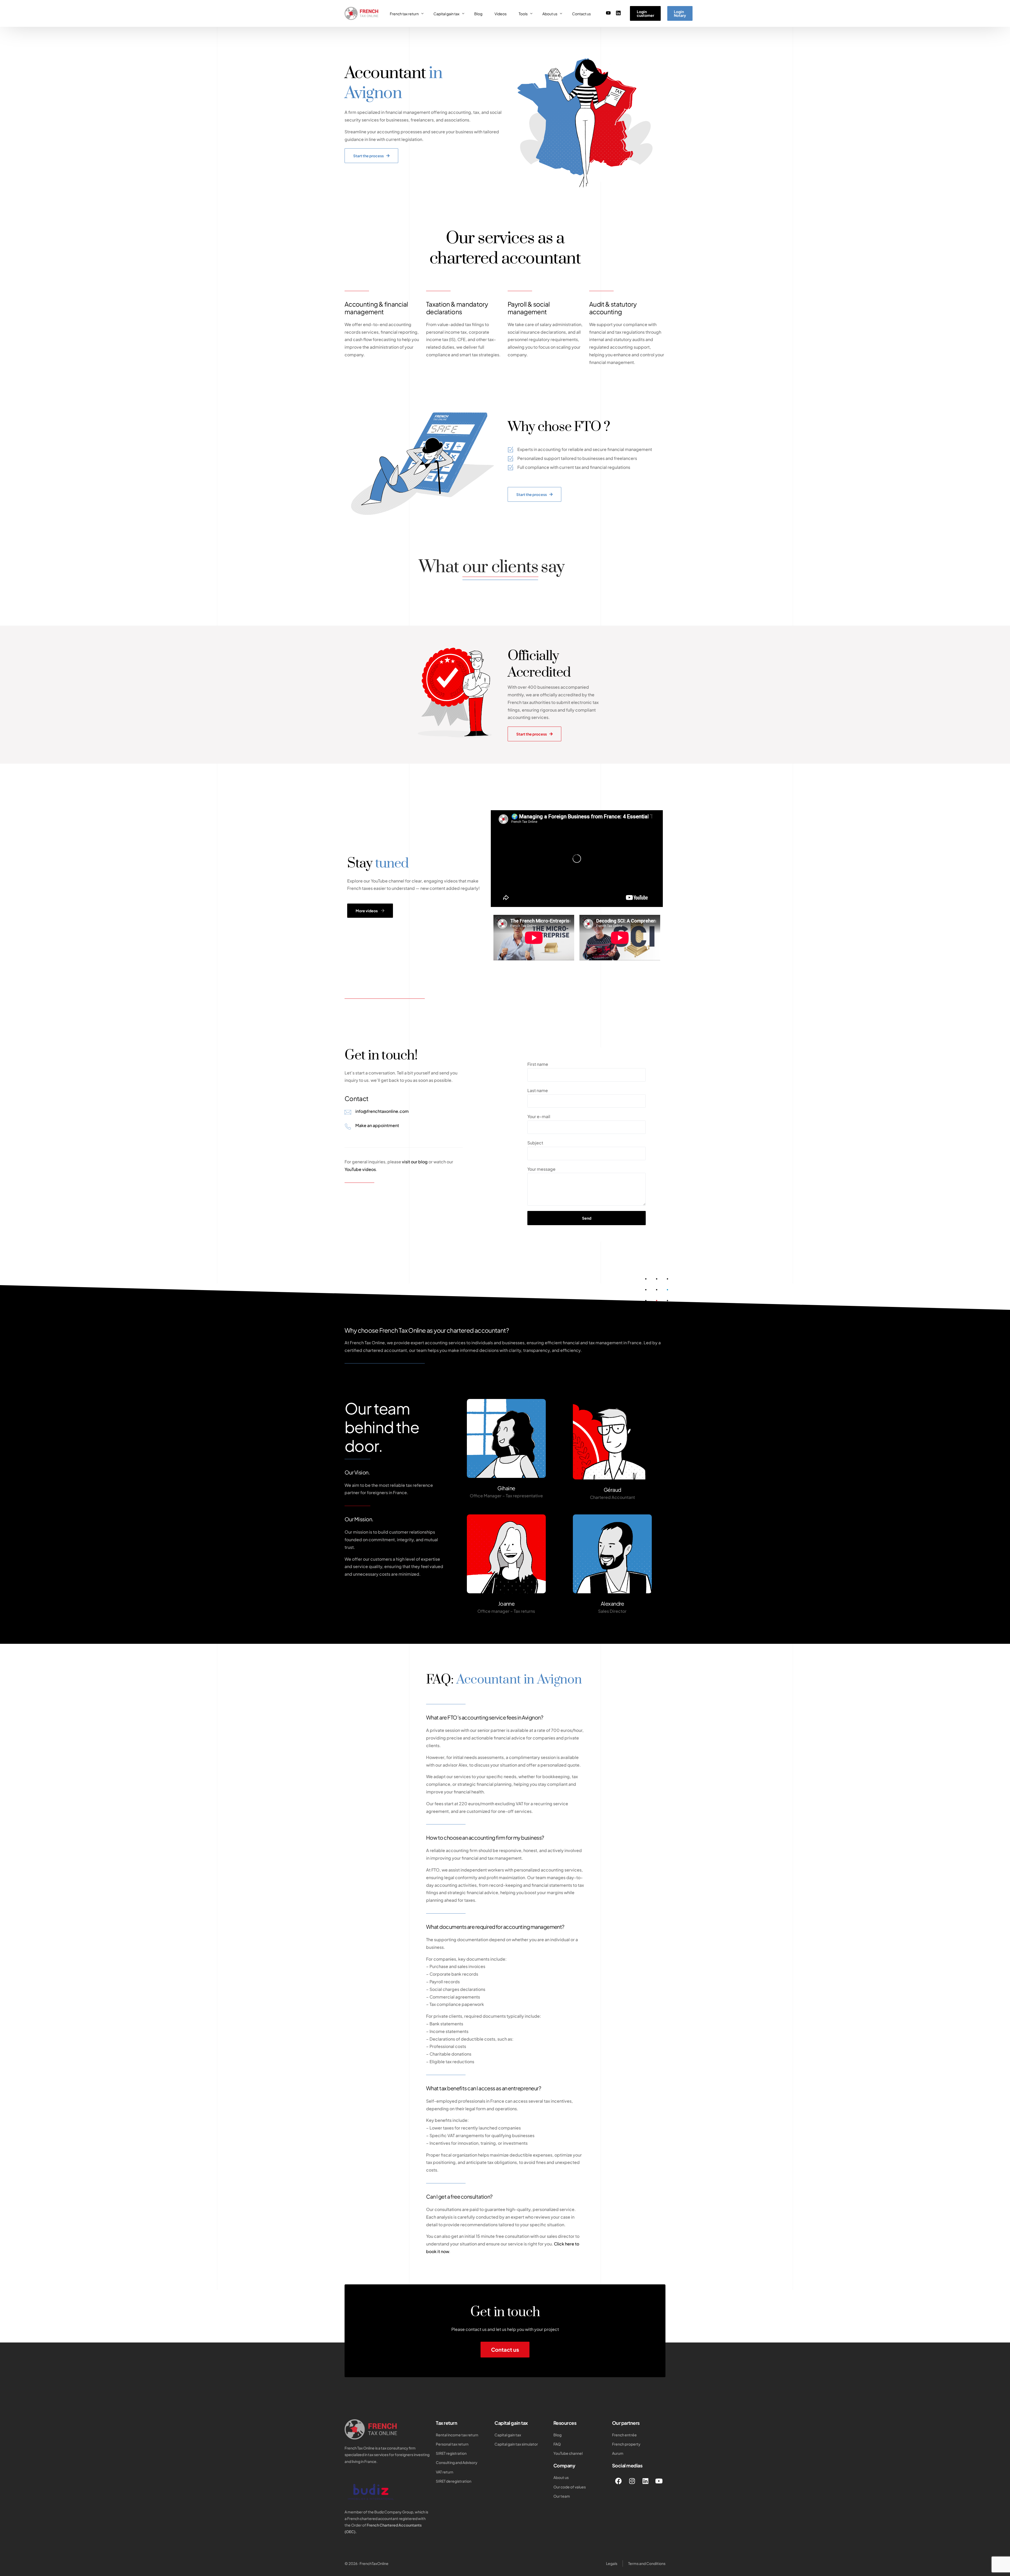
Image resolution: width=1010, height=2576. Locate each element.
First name (538, 1064)
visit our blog (415, 1162)
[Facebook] (619, 2481)
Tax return (446, 2423)
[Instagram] (632, 2481)
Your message (541, 1169)
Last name (538, 1090)
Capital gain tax (511, 2423)
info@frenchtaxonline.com (382, 1111)
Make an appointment (377, 1125)
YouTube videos (360, 1169)
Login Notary (680, 13)
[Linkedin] (645, 2481)
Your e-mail (539, 1116)
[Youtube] (608, 13)
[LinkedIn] (618, 13)
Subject (535, 1143)
